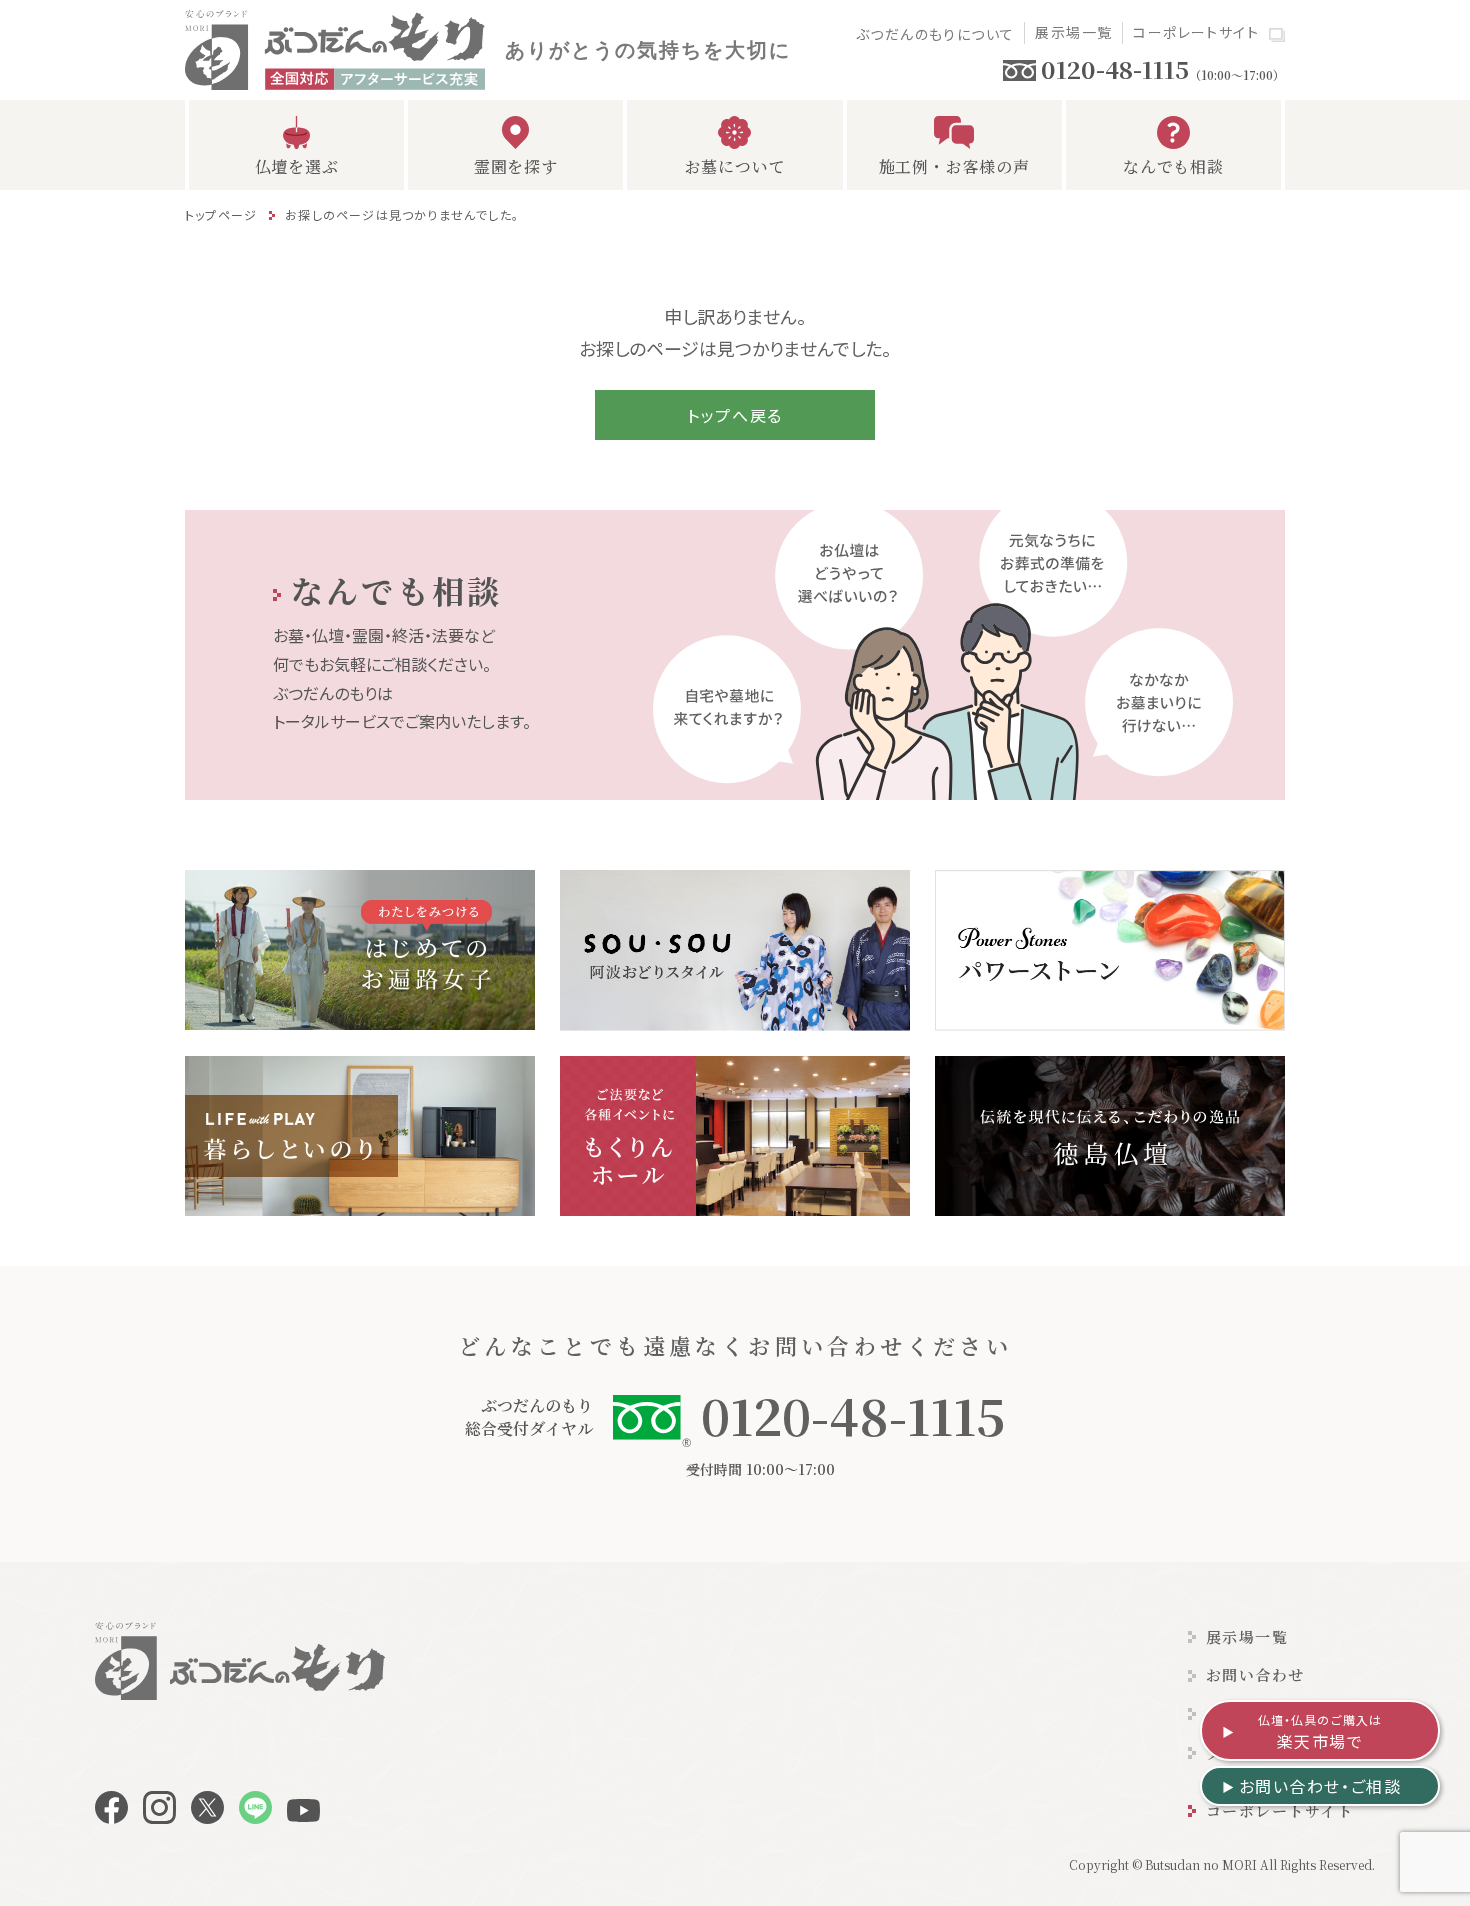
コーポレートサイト (1196, 32)
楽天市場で (1320, 1732)
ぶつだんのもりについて (935, 34)
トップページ (221, 214)
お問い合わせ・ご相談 (1320, 1786)
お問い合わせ (1255, 1674)
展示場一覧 (1073, 32)
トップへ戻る (735, 415)
